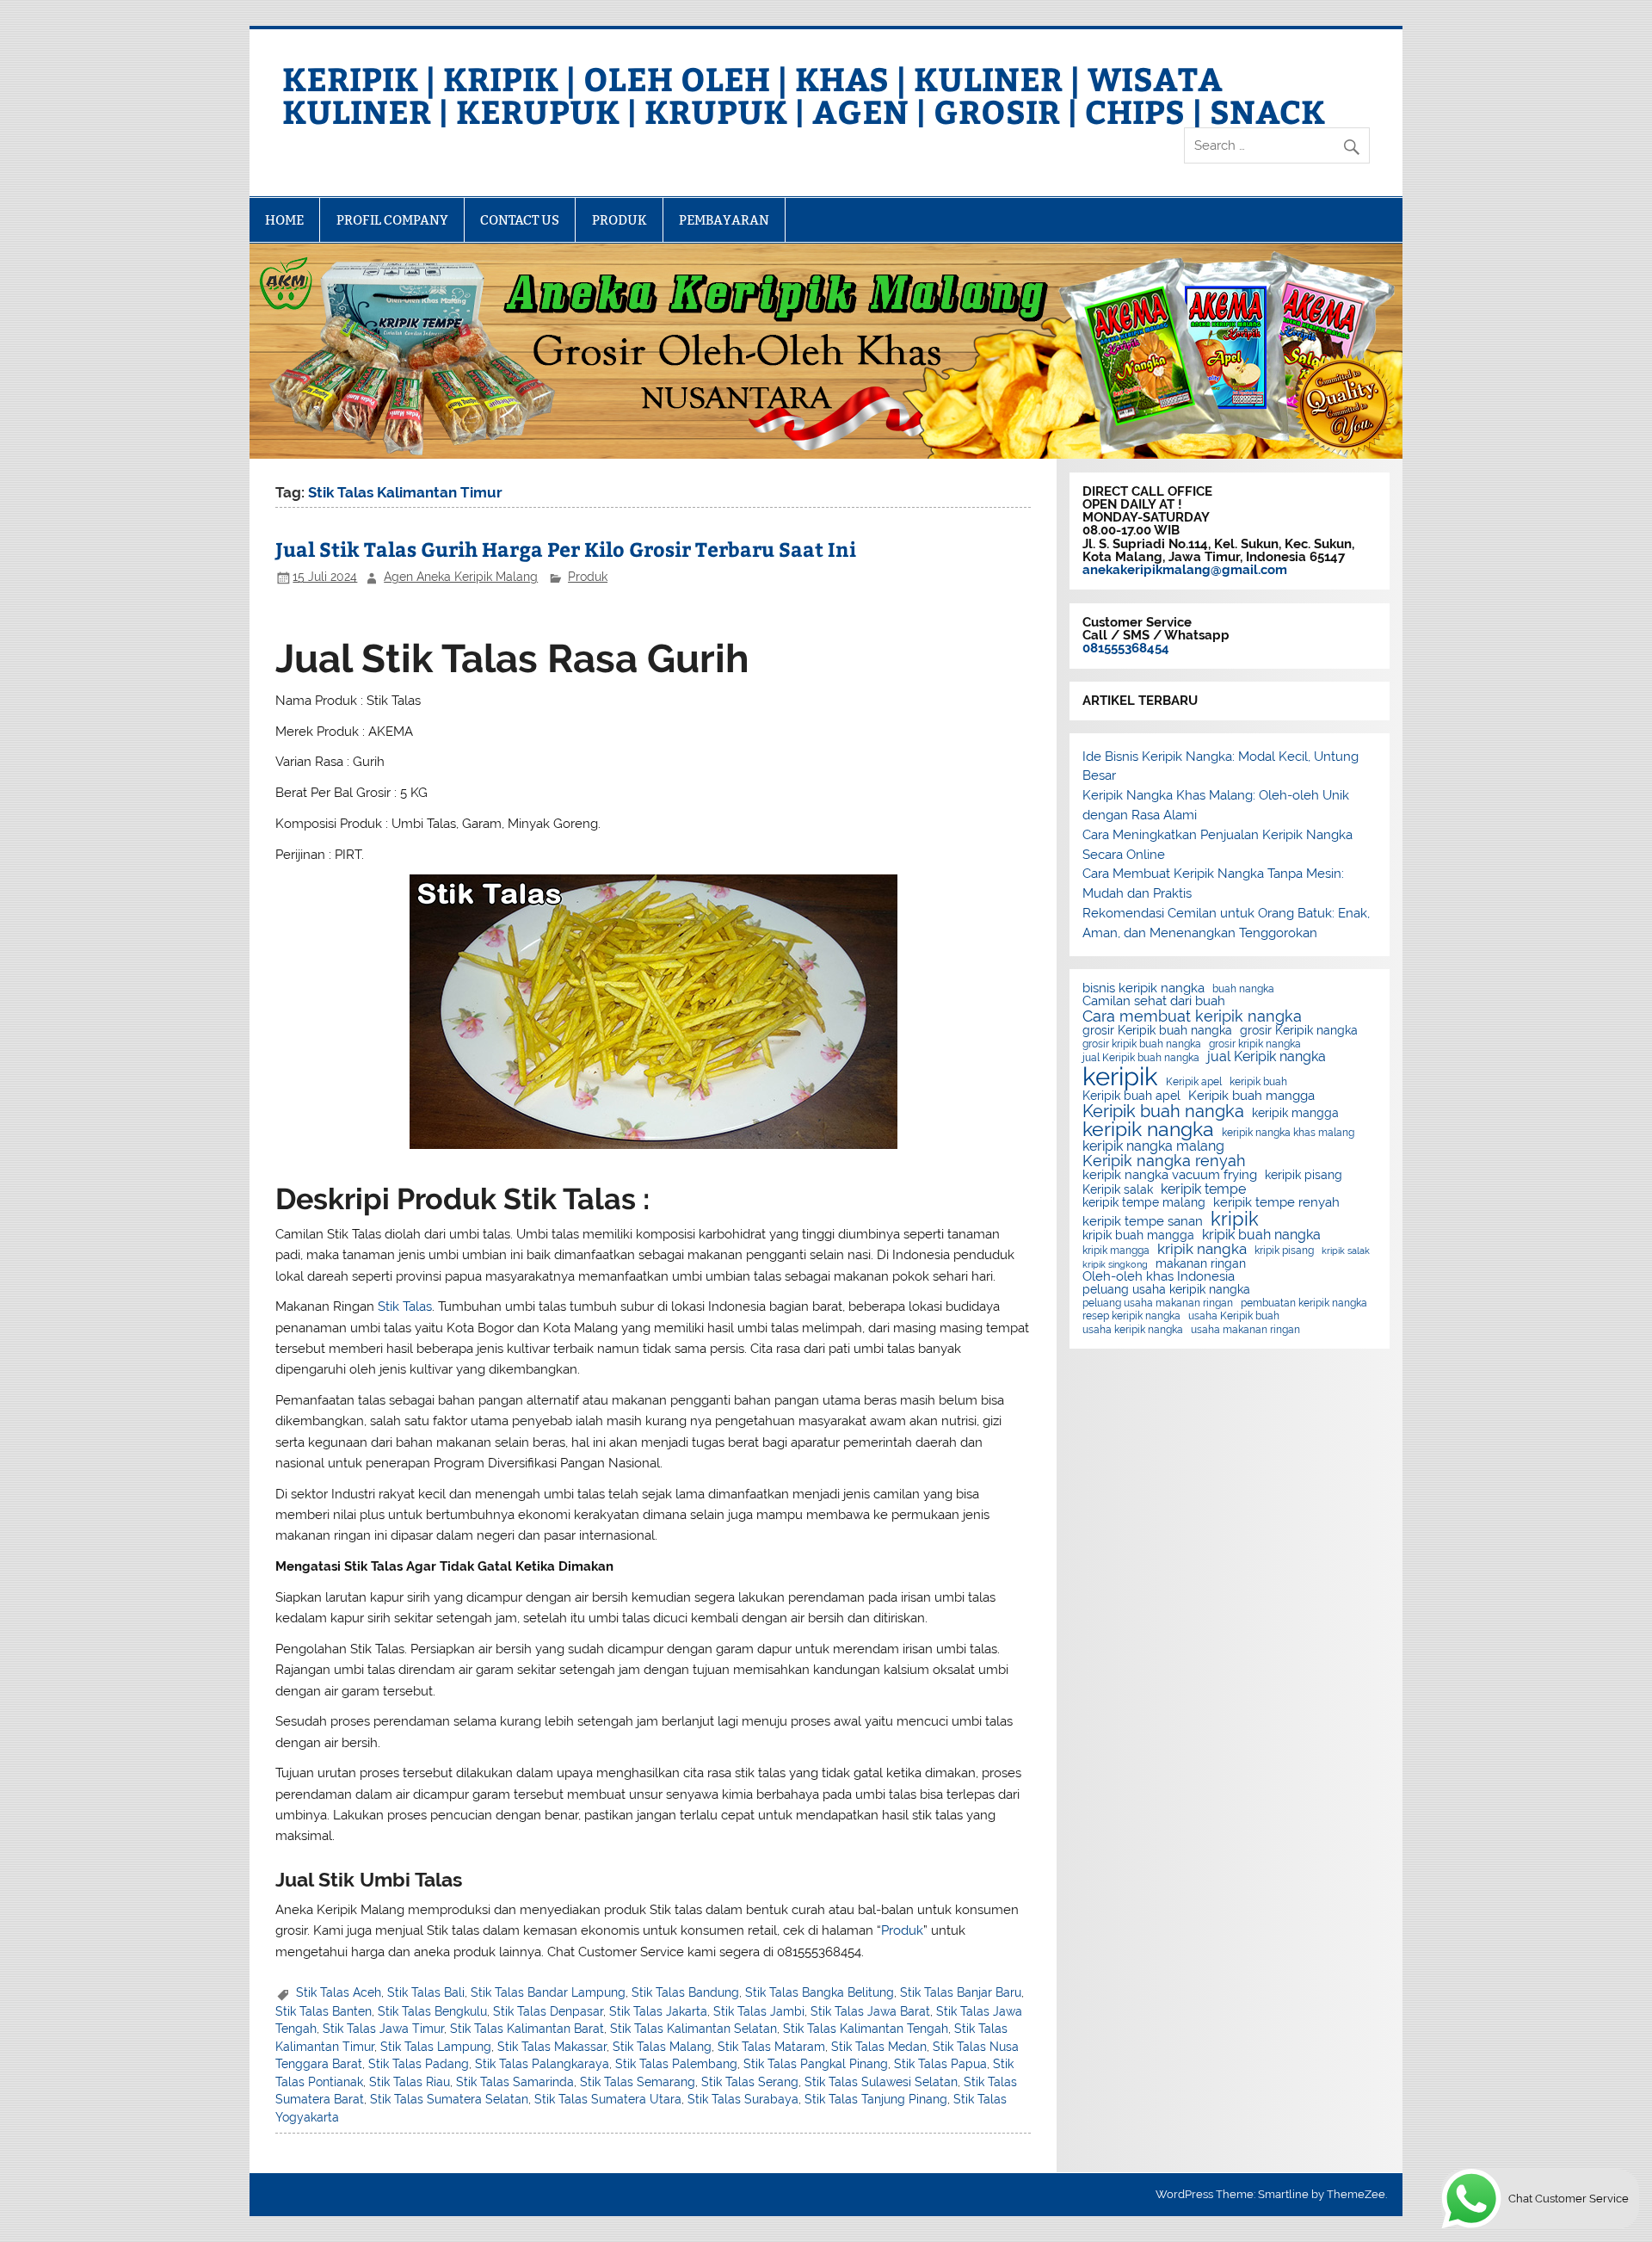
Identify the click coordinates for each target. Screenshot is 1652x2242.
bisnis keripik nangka (1143, 988)
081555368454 (1126, 648)
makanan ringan (1201, 1264)
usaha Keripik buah (1234, 1316)
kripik (1235, 1219)
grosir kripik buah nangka (1142, 1044)
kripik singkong (1115, 1265)
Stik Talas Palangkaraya (542, 2064)
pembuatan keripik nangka (1304, 1303)
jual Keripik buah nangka (1141, 1058)
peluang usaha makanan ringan (1158, 1303)
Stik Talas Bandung (685, 1992)
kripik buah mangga (1138, 1236)
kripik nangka (1202, 1249)
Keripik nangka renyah (1164, 1161)
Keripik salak (1118, 1190)
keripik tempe (1203, 1189)
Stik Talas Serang (750, 2082)
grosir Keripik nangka (1299, 1031)
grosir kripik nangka (1255, 1044)
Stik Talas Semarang (638, 2082)
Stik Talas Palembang (676, 2064)
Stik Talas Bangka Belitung (820, 1992)
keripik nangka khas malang (1288, 1133)
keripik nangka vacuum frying (1170, 1175)
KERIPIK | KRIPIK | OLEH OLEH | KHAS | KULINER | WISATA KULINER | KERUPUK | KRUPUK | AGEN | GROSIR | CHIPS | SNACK (804, 94)
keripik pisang (1304, 1176)
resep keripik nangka (1131, 1316)
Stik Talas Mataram (771, 2047)
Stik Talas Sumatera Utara (608, 2099)
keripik (1120, 1076)
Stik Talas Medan (879, 2047)
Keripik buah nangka (1163, 1111)
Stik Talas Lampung (436, 2047)
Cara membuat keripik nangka (1192, 1016)
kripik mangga (1116, 1251)
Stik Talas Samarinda (515, 2082)
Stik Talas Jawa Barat (870, 2011)
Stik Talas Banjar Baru (961, 1992)
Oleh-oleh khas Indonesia (1159, 1277)
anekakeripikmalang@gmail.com (1185, 570)
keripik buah (1258, 1082)
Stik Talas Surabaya (743, 2099)
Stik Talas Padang (419, 2064)
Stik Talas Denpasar (548, 2011)
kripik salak (1346, 1251)
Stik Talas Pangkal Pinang (816, 2064)
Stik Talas (405, 1306)
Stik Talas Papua (940, 2064)
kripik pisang (1284, 1251)
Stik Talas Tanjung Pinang (876, 2099)
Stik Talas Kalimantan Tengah (866, 2029)
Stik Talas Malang (662, 2047)
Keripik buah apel (1131, 1096)
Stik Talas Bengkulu (432, 2011)
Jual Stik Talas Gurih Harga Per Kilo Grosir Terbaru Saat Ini (566, 549)
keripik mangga (1295, 1114)
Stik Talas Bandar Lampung (548, 1992)
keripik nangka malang (1153, 1146)
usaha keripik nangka (1133, 1330)
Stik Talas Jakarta (658, 2011)
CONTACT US (520, 220)
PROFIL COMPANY (392, 220)
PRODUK (619, 220)
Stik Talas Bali (426, 1992)
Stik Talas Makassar (552, 2047)
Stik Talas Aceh (339, 1992)
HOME (284, 220)
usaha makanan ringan (1245, 1330)
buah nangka (1243, 989)
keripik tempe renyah (1276, 1203)
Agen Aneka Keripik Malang (461, 577)
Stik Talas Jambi (759, 2011)
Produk (588, 577)
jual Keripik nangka (1267, 1057)
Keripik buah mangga (1251, 1096)
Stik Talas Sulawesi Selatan (881, 2082)
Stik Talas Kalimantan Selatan (693, 2029)
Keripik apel (1194, 1082)
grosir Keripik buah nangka (1157, 1031)
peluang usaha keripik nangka (1166, 1290)
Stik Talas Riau (410, 2082)
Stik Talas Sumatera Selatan (449, 2099)
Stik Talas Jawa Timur (383, 2029)
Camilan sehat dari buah (1154, 1001)
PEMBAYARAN (724, 220)
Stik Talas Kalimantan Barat (527, 2029)
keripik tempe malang (1144, 1203)
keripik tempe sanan (1143, 1222)
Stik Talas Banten (324, 2011)
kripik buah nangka (1261, 1235)
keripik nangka (1148, 1130)
